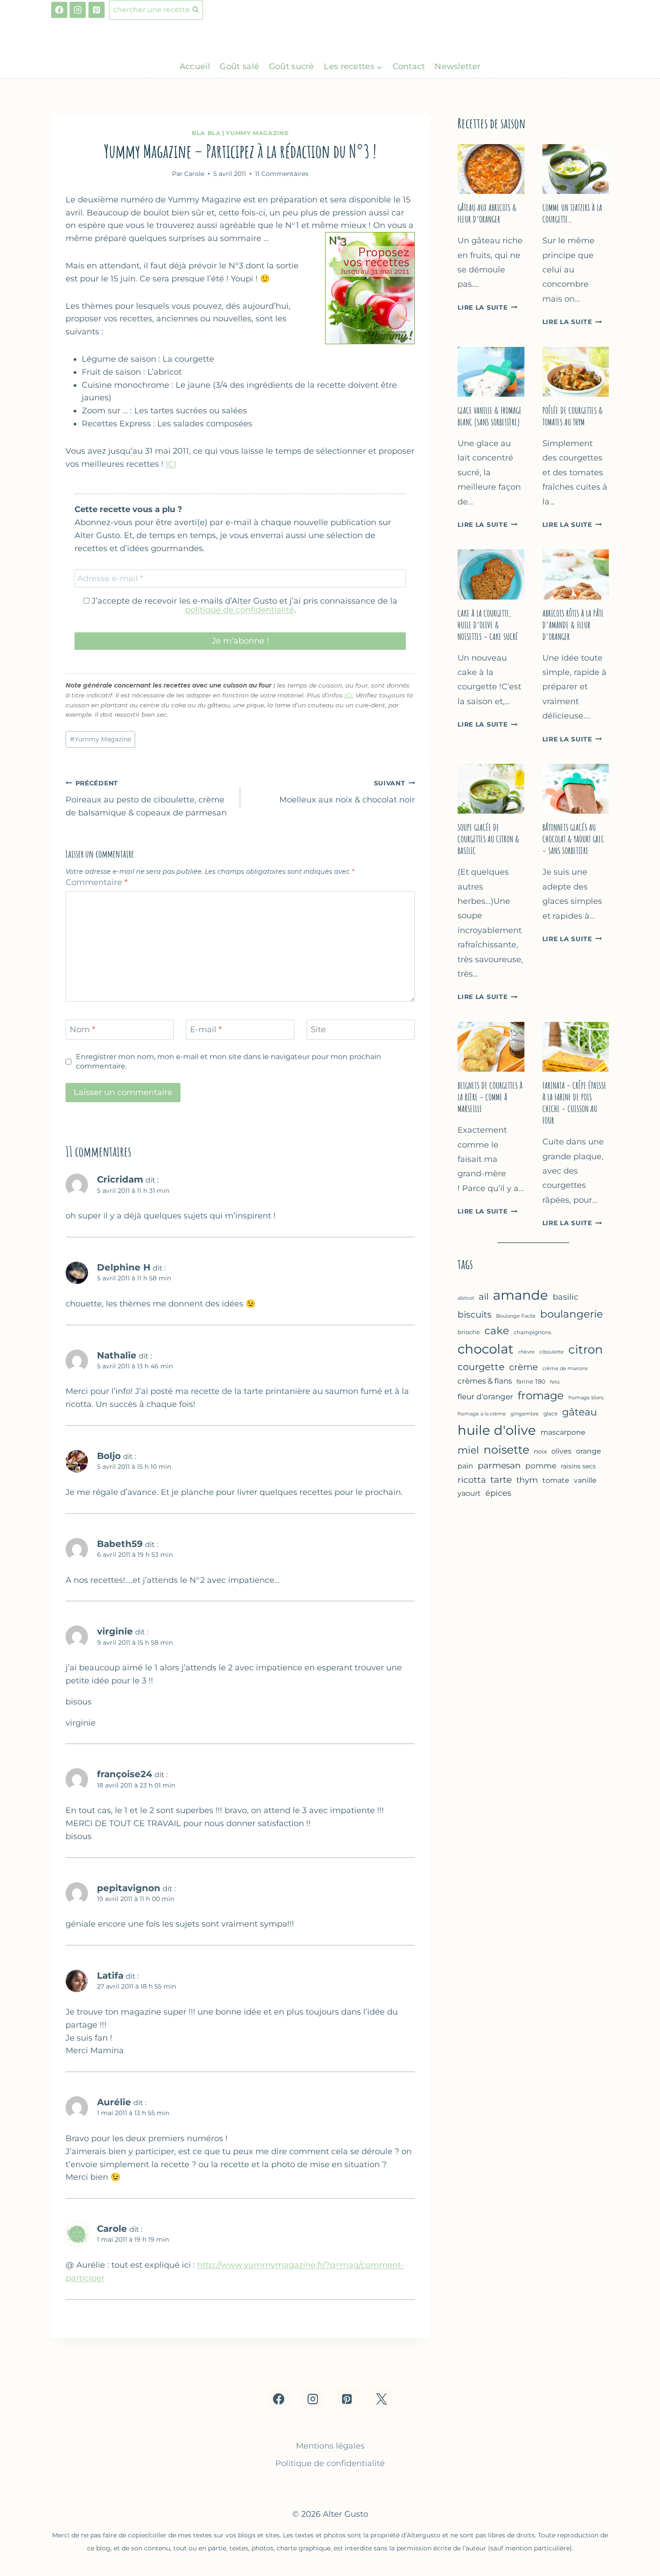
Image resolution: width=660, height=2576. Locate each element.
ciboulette (552, 1352)
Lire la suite (487, 307)
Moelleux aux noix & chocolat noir (347, 792)
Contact (409, 66)
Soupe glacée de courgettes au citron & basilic (488, 839)
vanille (585, 1480)
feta (555, 1382)
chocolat (486, 1349)
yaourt (469, 1493)
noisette (506, 1450)
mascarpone (563, 1432)
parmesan (499, 1465)
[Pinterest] (97, 10)
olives (561, 1451)
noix (540, 1451)
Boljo (109, 1456)
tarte (501, 1480)
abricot (466, 1298)
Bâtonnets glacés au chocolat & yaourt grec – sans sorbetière (573, 839)
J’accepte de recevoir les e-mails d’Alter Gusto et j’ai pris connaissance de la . (243, 605)
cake (497, 1330)
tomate (556, 1480)
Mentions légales (330, 2446)
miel (468, 1450)
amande (521, 1295)
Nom (82, 1030)
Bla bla (206, 133)
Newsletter (458, 66)
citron (586, 1349)
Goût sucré (292, 66)
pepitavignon (129, 1888)
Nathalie (117, 1355)
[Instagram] (78, 10)
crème (524, 1367)
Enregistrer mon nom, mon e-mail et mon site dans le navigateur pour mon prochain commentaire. (229, 1061)
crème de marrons (565, 1368)
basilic (565, 1297)
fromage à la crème (482, 1414)
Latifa (110, 1975)
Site (318, 1030)
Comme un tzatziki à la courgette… (572, 213)
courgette (481, 1367)
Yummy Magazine (257, 133)
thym (527, 1480)
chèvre (526, 1352)
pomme (541, 1466)
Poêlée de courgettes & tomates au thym (573, 416)
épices (498, 1493)
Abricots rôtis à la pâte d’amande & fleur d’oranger (573, 625)
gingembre (525, 1414)
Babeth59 (120, 1544)
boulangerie (572, 1314)
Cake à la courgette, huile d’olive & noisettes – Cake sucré (488, 625)
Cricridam (120, 1179)
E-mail (206, 1030)
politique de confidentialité (240, 610)
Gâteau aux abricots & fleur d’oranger (487, 213)
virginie (115, 1631)
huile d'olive (497, 1430)
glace (550, 1413)
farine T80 (531, 1382)
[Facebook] (59, 10)
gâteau (580, 1412)
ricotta (472, 1480)
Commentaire (97, 882)
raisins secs (578, 1466)
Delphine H (124, 1267)
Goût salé (239, 66)
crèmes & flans (485, 1381)
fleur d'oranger (485, 1397)
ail (484, 1297)
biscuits (475, 1314)
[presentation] (491, 169)
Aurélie (114, 2102)
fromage (541, 1395)
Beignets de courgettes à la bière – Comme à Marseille (490, 1097)
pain (465, 1466)
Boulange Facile (516, 1316)
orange (589, 1451)
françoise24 (125, 1774)
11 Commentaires (282, 174)
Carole (112, 2228)
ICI (171, 464)
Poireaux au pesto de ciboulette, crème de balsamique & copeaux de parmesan (146, 798)
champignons (532, 1332)
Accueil (195, 66)
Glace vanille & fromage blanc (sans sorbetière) (490, 416)
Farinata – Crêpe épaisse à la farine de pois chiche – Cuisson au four (574, 1103)
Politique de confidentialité (330, 2463)
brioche (469, 1332)
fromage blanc (586, 1398)
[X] (381, 2399)
